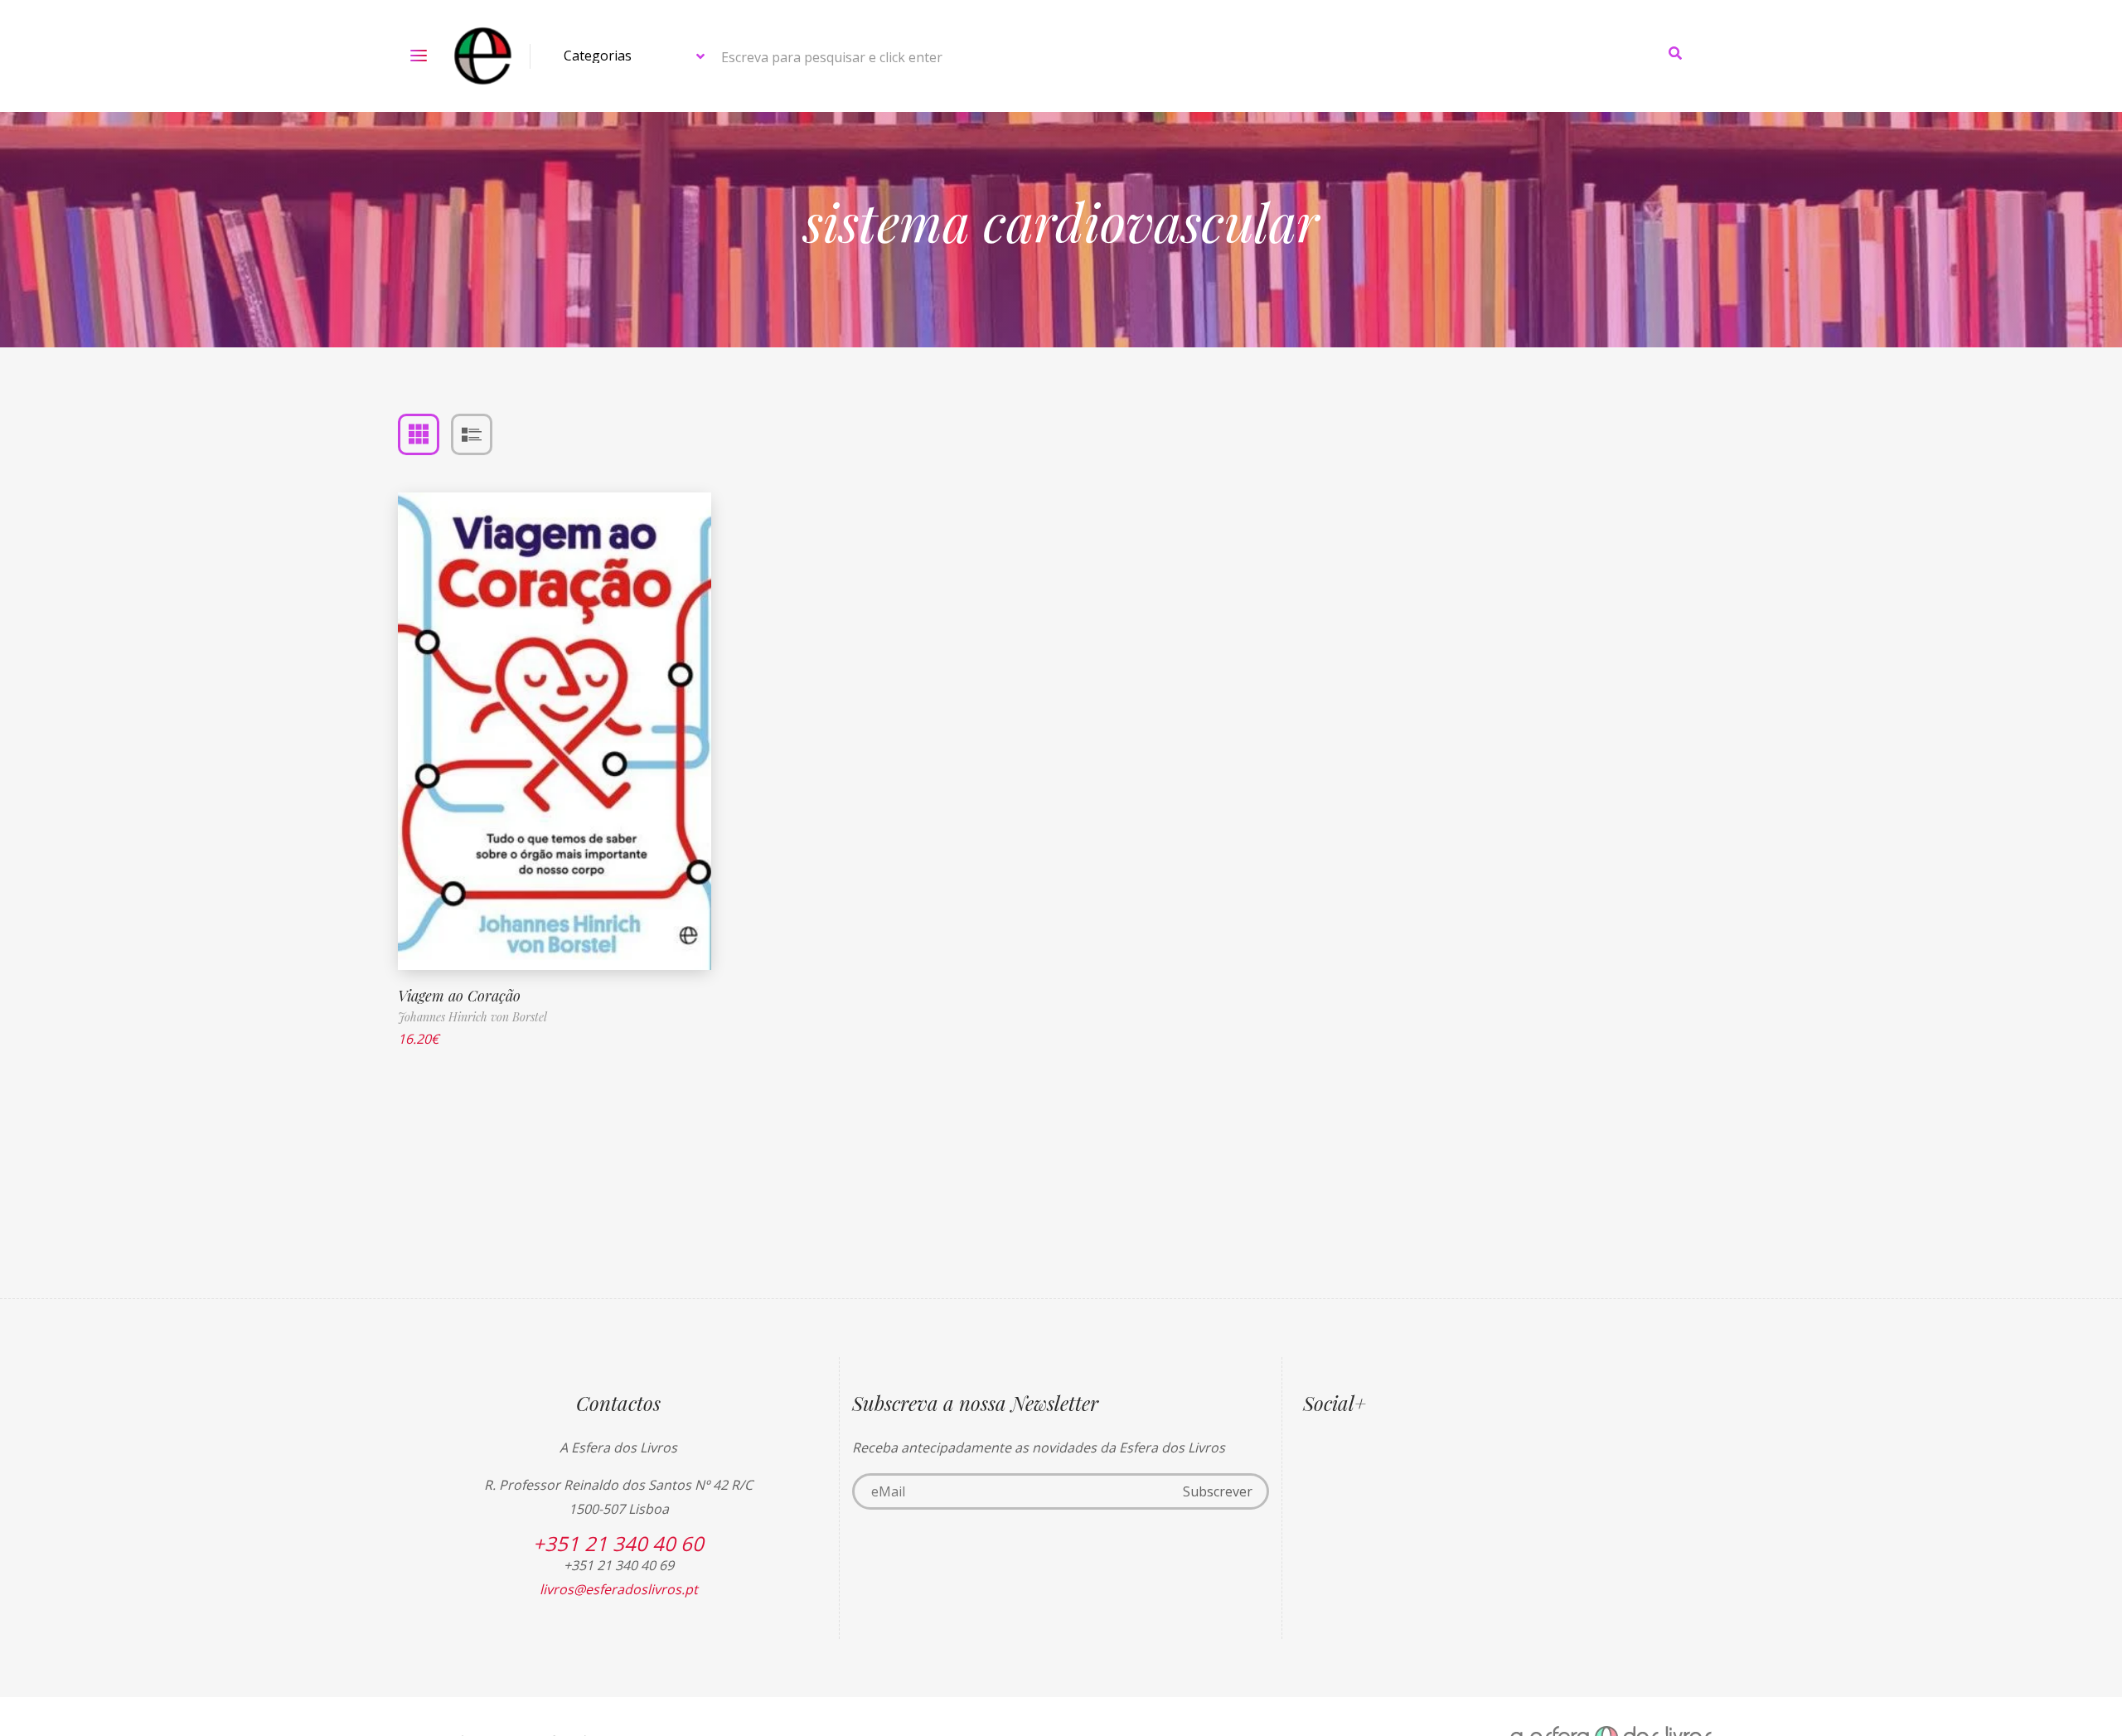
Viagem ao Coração (459, 996)
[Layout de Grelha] (419, 434)
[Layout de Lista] (472, 434)
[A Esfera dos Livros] (483, 56)
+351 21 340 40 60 (618, 1543)
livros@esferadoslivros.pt (619, 1589)
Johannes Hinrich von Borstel (472, 1017)
